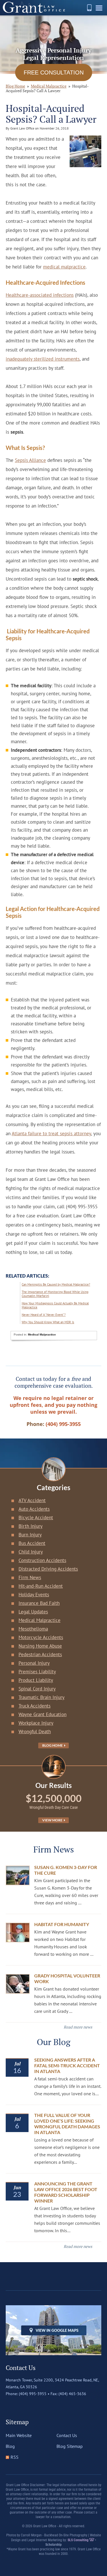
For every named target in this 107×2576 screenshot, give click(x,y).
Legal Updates (33, 1612)
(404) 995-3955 (89, 8)
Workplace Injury (36, 1723)
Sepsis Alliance (30, 460)
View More (53, 1820)
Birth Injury (31, 1526)
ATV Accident (32, 1500)
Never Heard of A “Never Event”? (44, 1315)
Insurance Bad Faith (39, 1603)
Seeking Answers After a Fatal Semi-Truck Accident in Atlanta (67, 2065)
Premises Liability (37, 1672)
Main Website (19, 2435)
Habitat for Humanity (62, 1924)
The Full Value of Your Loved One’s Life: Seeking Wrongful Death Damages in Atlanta (67, 2124)
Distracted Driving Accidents (48, 1569)
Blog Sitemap (70, 2446)
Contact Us (67, 2435)
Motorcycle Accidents (41, 1637)
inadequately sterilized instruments (43, 359)
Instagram (34, 2405)
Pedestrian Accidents (40, 1654)
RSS (15, 2457)
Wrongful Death (35, 1732)
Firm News (30, 1577)
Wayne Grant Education (43, 1714)
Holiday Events (34, 1595)
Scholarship (53, 2545)
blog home (15, 86)
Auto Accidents (34, 1509)
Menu (100, 10)
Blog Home (53, 1745)
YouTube (46, 2405)
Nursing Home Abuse (40, 1646)
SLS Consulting (78, 2540)
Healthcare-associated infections (40, 295)
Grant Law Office (34, 8)
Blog (10, 2446)
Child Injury (31, 1552)
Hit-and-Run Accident (41, 1586)
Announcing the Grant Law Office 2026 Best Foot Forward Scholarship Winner (66, 2192)
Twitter (22, 2405)
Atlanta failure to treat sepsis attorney (51, 1134)
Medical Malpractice (49, 86)
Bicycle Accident (36, 1518)
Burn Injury (30, 1535)
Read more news (78, 2027)
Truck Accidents (35, 1706)
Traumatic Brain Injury (42, 1697)
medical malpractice (64, 267)
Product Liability (36, 1680)
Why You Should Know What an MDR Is (48, 1322)
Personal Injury (34, 1663)
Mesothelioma (33, 1629)
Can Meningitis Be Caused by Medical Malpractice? (56, 1284)
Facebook (10, 2405)
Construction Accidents (42, 1560)
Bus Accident (32, 1543)
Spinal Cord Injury (37, 1689)
